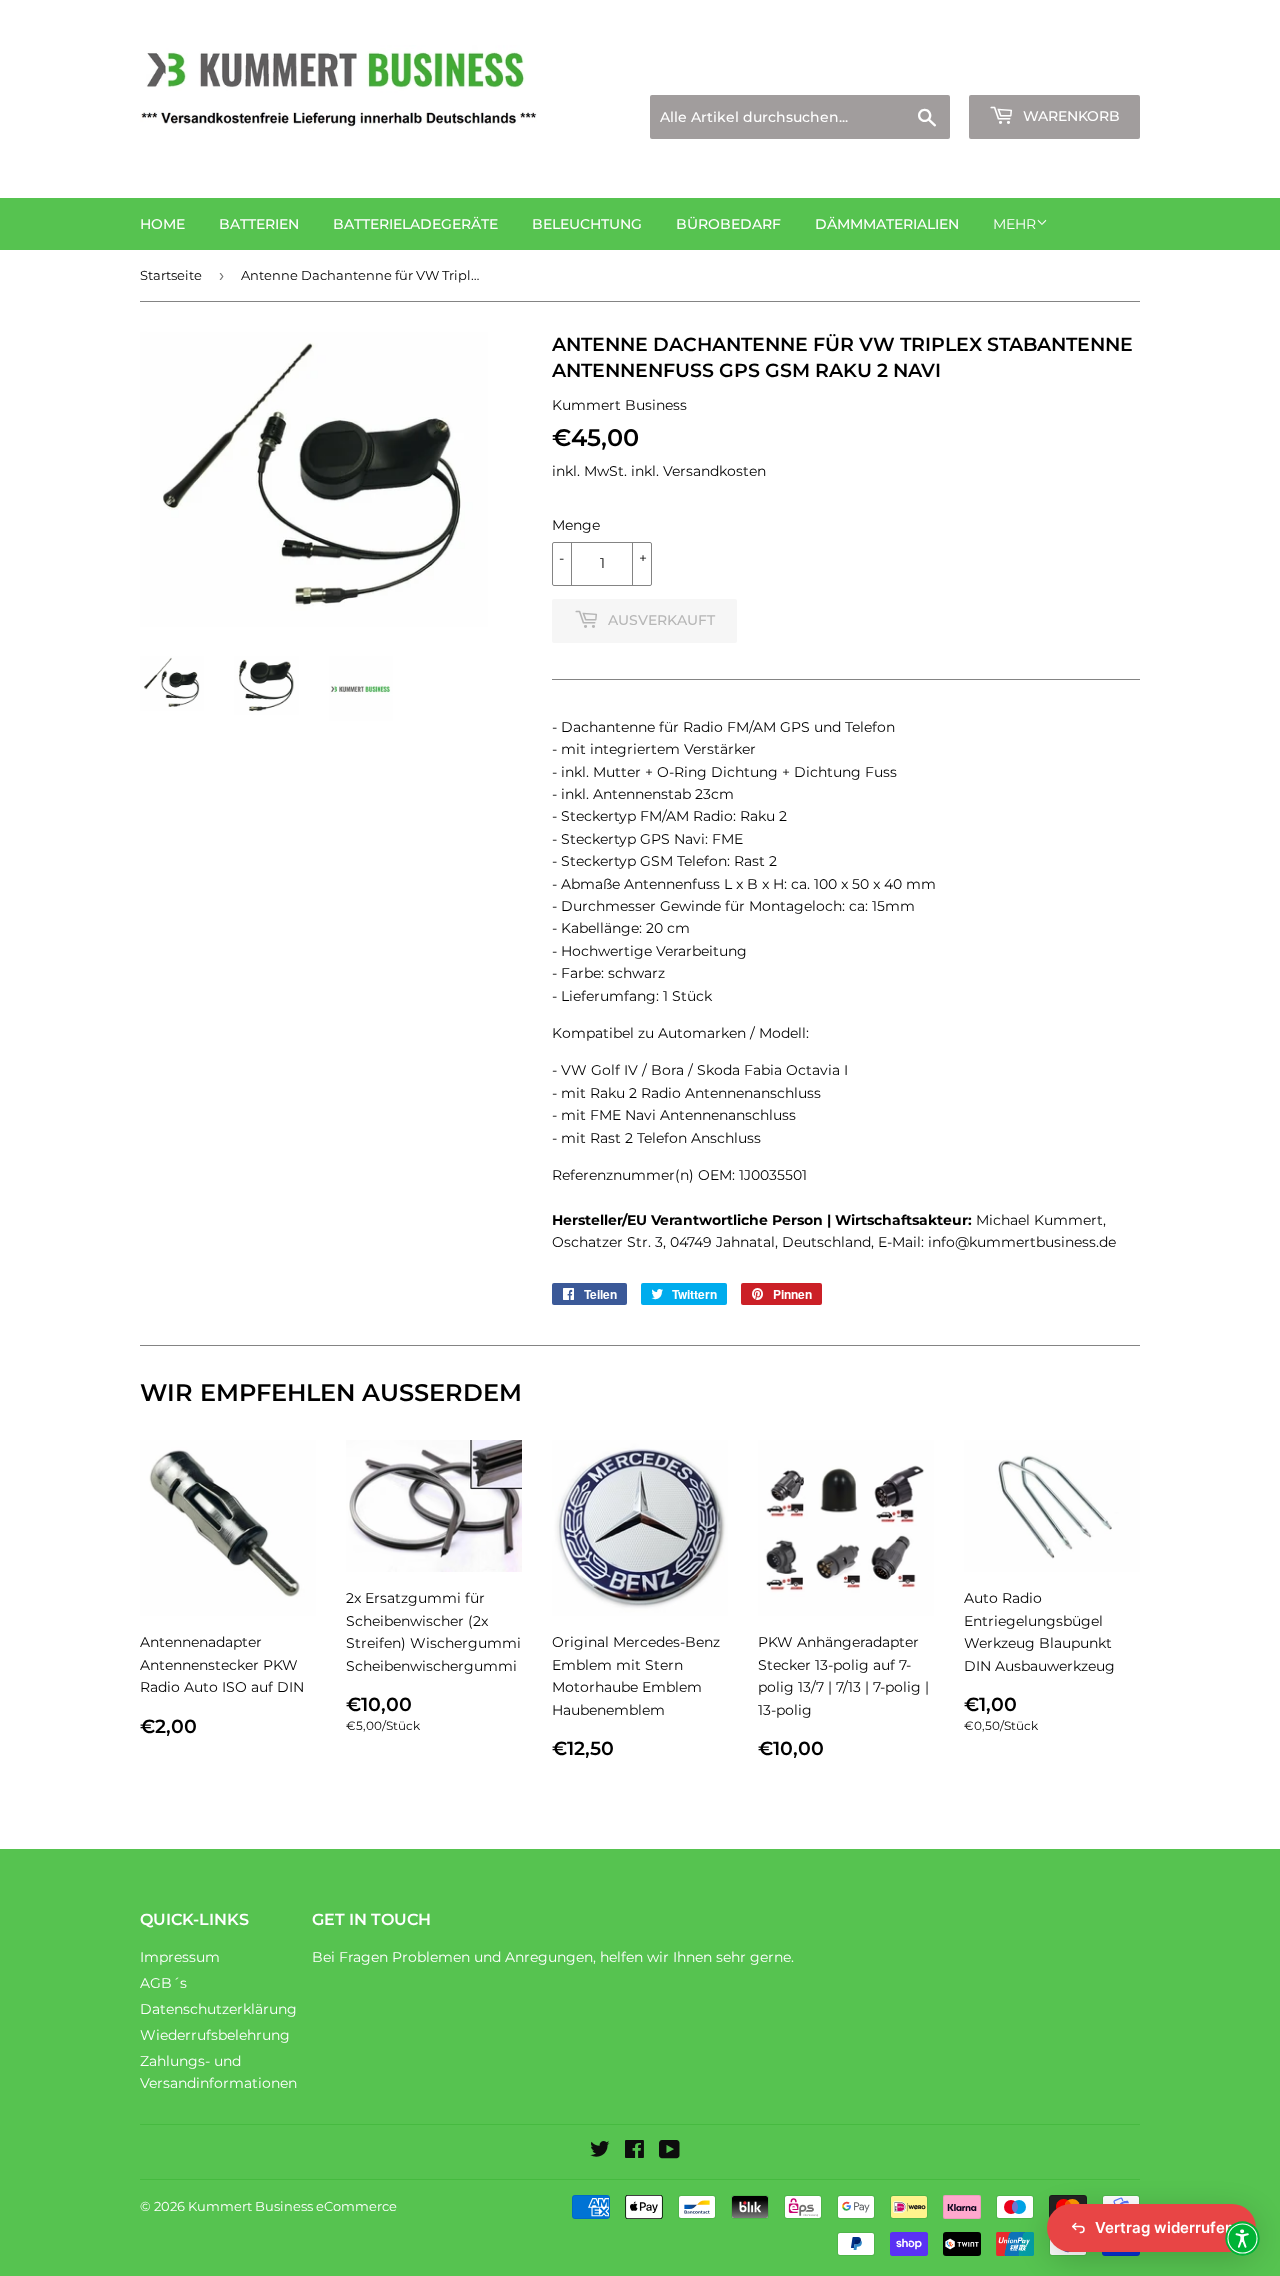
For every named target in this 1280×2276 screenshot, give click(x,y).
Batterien (259, 224)
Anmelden (966, 70)
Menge (576, 525)
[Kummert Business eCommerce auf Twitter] (600, 2152)
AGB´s (163, 1983)
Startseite (171, 275)
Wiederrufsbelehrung (215, 2035)
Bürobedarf (728, 224)
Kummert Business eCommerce (292, 2206)
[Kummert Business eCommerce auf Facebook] (634, 2152)
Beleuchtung (587, 224)
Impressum (180, 1957)
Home (162, 224)
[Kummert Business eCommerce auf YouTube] (669, 2152)
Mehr (1014, 224)
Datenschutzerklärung (218, 2009)
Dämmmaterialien (887, 224)
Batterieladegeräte (415, 224)
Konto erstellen (1091, 70)
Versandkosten (714, 471)
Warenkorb (1069, 116)
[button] (1242, 2238)
